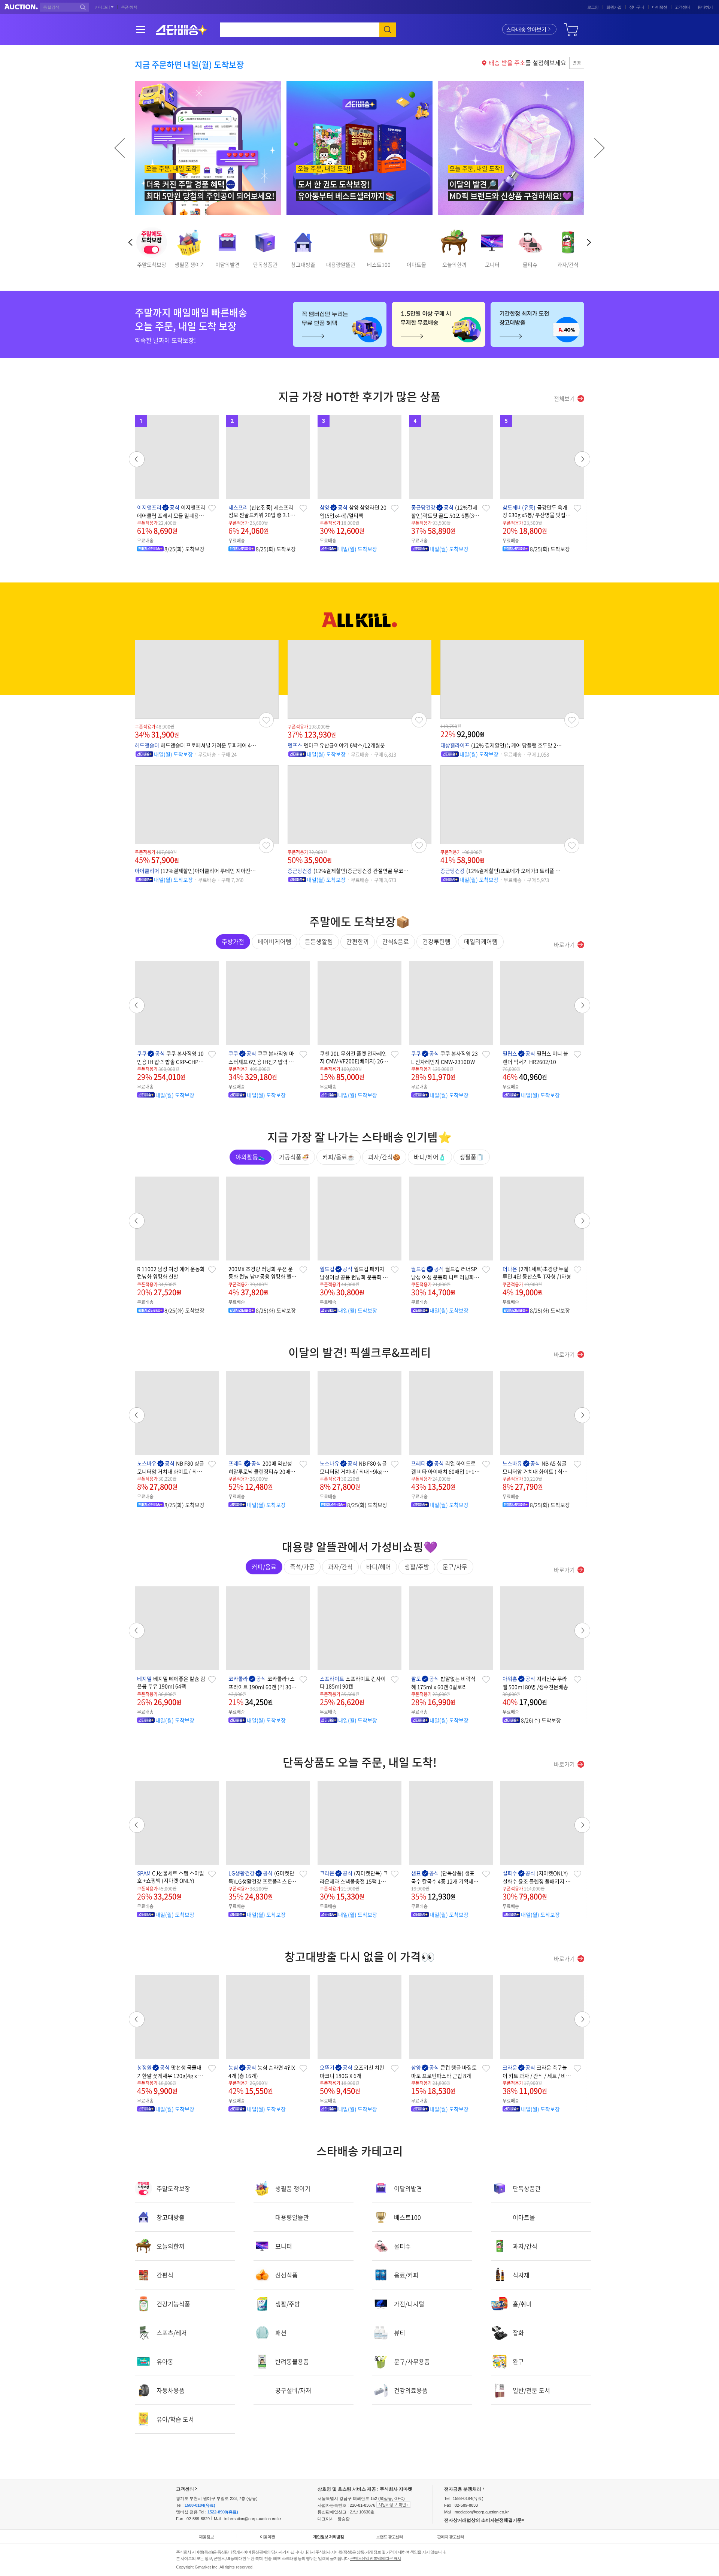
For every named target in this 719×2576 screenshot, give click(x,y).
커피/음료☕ (339, 1157)
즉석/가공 (302, 1567)
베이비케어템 (274, 941)
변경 (577, 63)
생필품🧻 (472, 1157)
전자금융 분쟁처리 (463, 2489)
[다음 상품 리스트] (582, 1005)
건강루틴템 (436, 941)
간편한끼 (358, 941)
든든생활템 (319, 941)
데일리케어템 (481, 941)
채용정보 (206, 2537)
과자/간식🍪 (384, 1157)
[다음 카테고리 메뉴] (589, 242)
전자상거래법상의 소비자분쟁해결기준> (484, 2520)
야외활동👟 (251, 1157)
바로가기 (564, 945)
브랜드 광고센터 (389, 2537)
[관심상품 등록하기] (212, 508)
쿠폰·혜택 (129, 7)
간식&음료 (396, 941)
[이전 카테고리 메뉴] (130, 242)
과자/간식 (340, 1567)
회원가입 (614, 7)
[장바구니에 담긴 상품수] (571, 28)
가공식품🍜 (294, 1157)
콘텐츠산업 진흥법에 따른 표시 (376, 2558)
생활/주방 (417, 1567)
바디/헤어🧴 (430, 1157)
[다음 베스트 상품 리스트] (582, 459)
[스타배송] (182, 30)
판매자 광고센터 (450, 2537)
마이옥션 (659, 7)
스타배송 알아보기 (526, 29)
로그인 (593, 7)
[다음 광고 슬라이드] (600, 148)
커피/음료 (264, 1567)
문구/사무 (455, 1567)
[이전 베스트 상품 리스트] (137, 459)
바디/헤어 (379, 1567)
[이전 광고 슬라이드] (119, 148)
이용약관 (267, 2537)
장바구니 (637, 7)
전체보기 (564, 399)
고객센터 (682, 7)
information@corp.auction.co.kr (253, 2519)
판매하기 (705, 7)
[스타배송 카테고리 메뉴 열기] (141, 30)
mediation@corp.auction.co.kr (482, 2512)
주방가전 (233, 941)
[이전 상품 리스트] (137, 1005)
